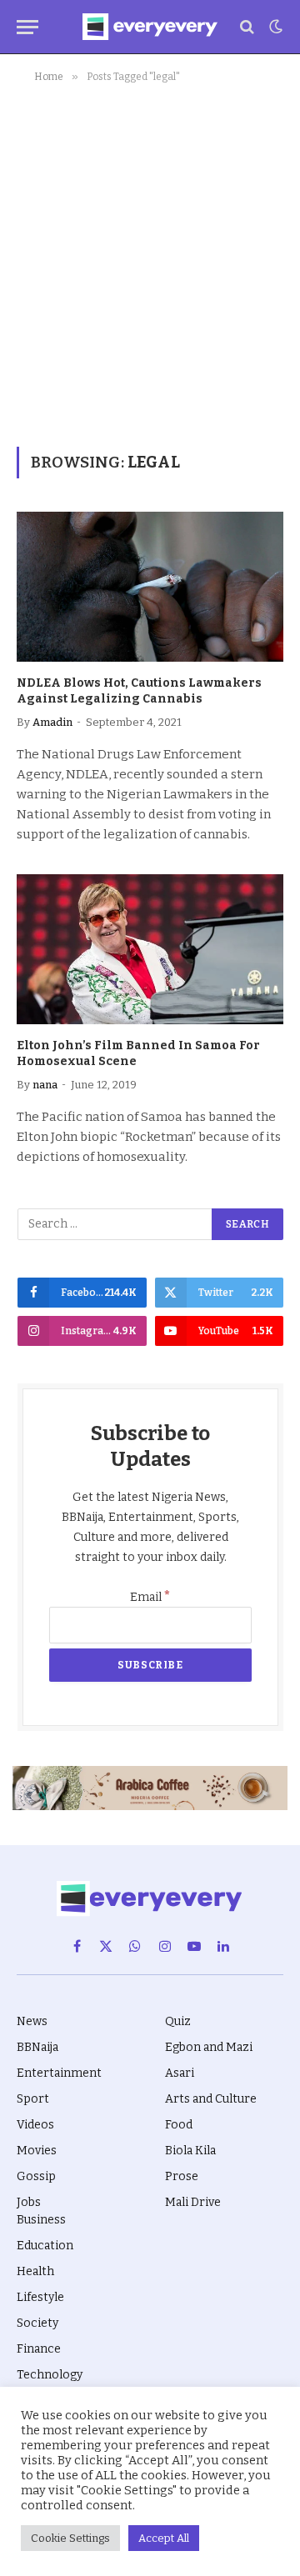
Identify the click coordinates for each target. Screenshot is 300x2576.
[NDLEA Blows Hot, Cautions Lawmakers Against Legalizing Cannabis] (150, 587)
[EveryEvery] (150, 27)
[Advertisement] (150, 262)
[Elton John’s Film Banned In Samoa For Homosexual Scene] (150, 949)
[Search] (247, 27)
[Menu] (27, 27)
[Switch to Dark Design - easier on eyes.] (274, 27)
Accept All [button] (164, 2538)
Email (150, 1597)
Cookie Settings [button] (70, 2538)
